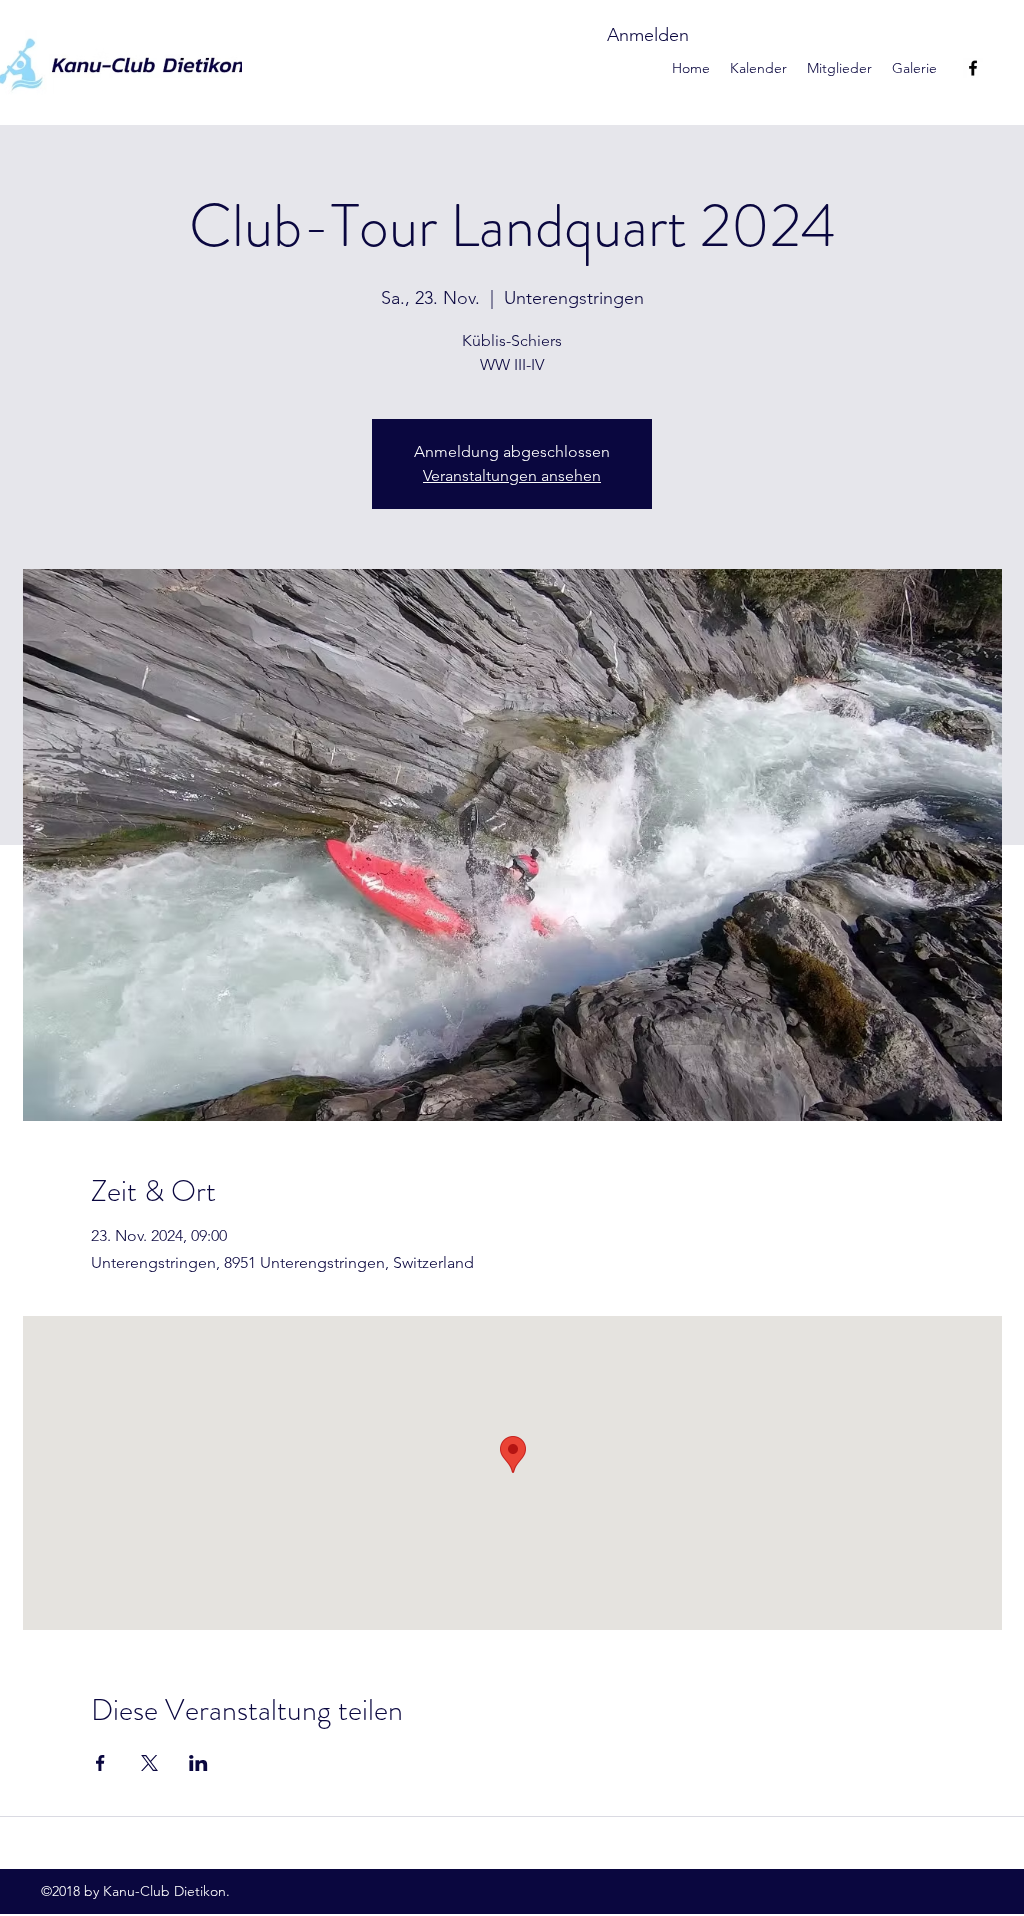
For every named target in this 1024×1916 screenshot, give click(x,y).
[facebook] (973, 68)
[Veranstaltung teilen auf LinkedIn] (198, 1763)
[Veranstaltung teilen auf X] (149, 1763)
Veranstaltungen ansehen (512, 475)
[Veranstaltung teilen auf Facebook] (100, 1763)
